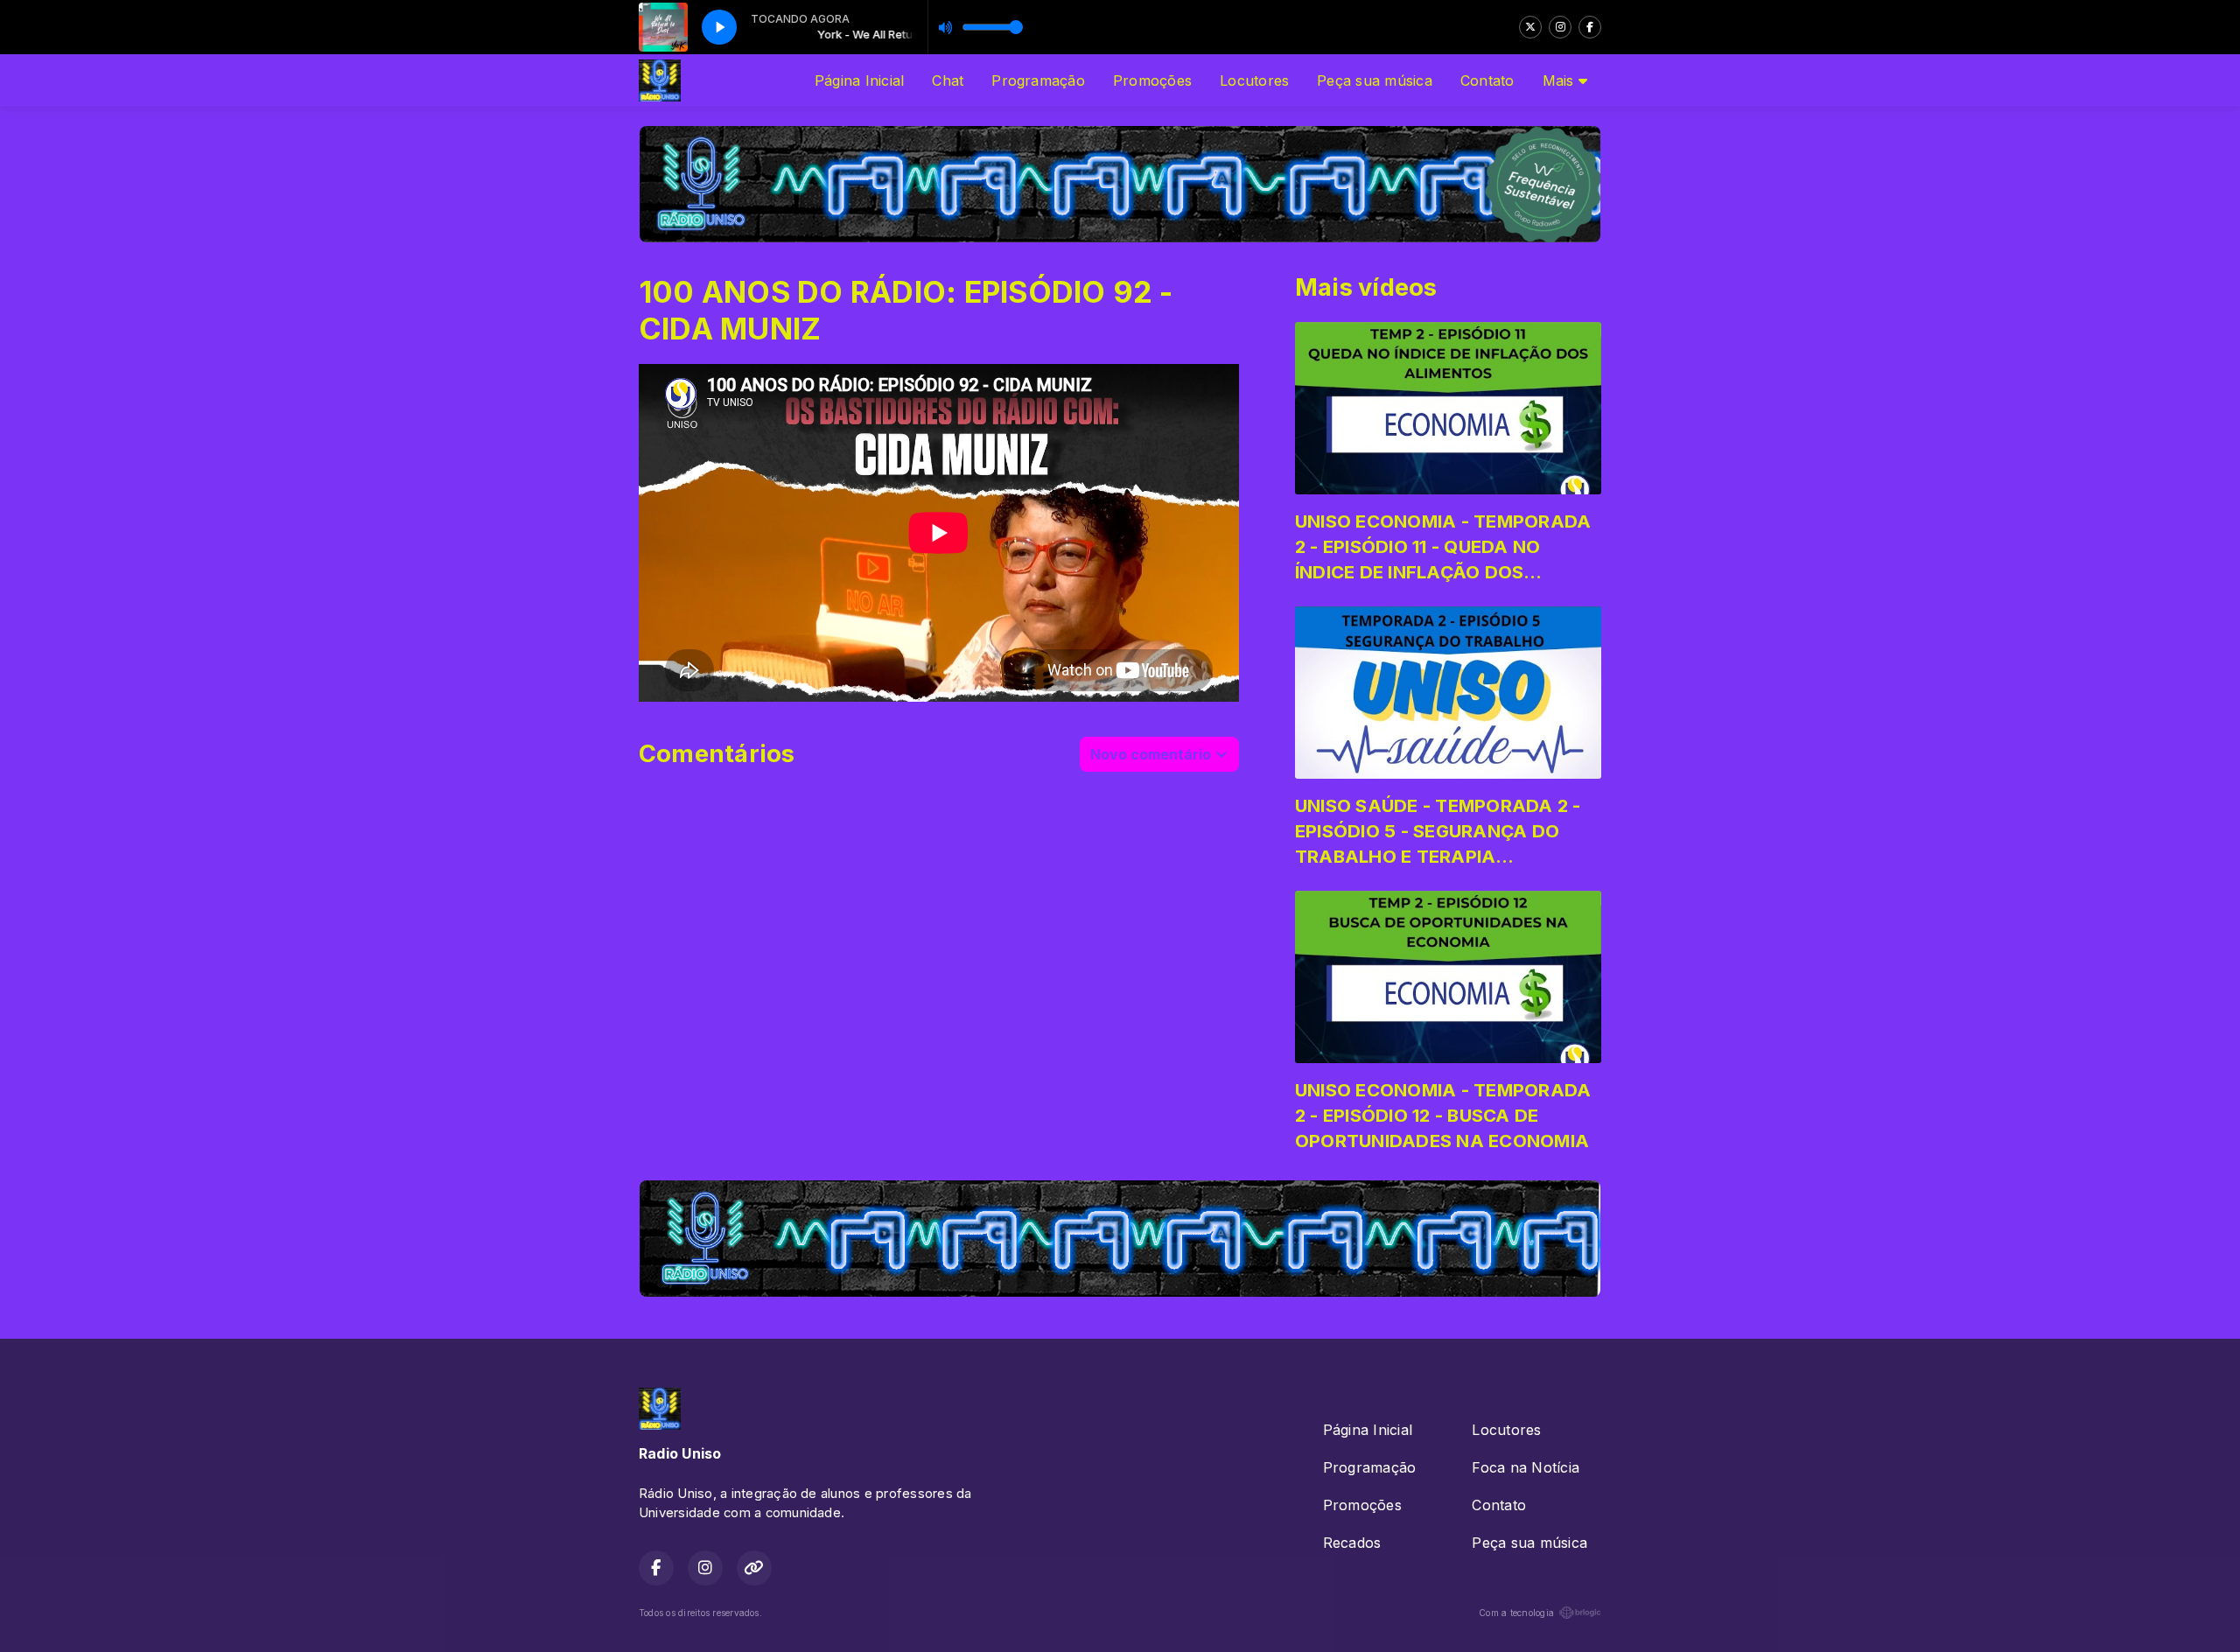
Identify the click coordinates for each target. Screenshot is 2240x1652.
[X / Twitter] (1530, 27)
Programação (1038, 80)
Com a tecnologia (1516, 1613)
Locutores (1254, 80)
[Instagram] (1560, 27)
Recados (1352, 1543)
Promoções (1152, 80)
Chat (948, 80)
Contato (1487, 80)
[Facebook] (1590, 27)
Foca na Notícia (1526, 1467)
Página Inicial (859, 80)
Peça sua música (1375, 80)
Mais (1561, 80)
